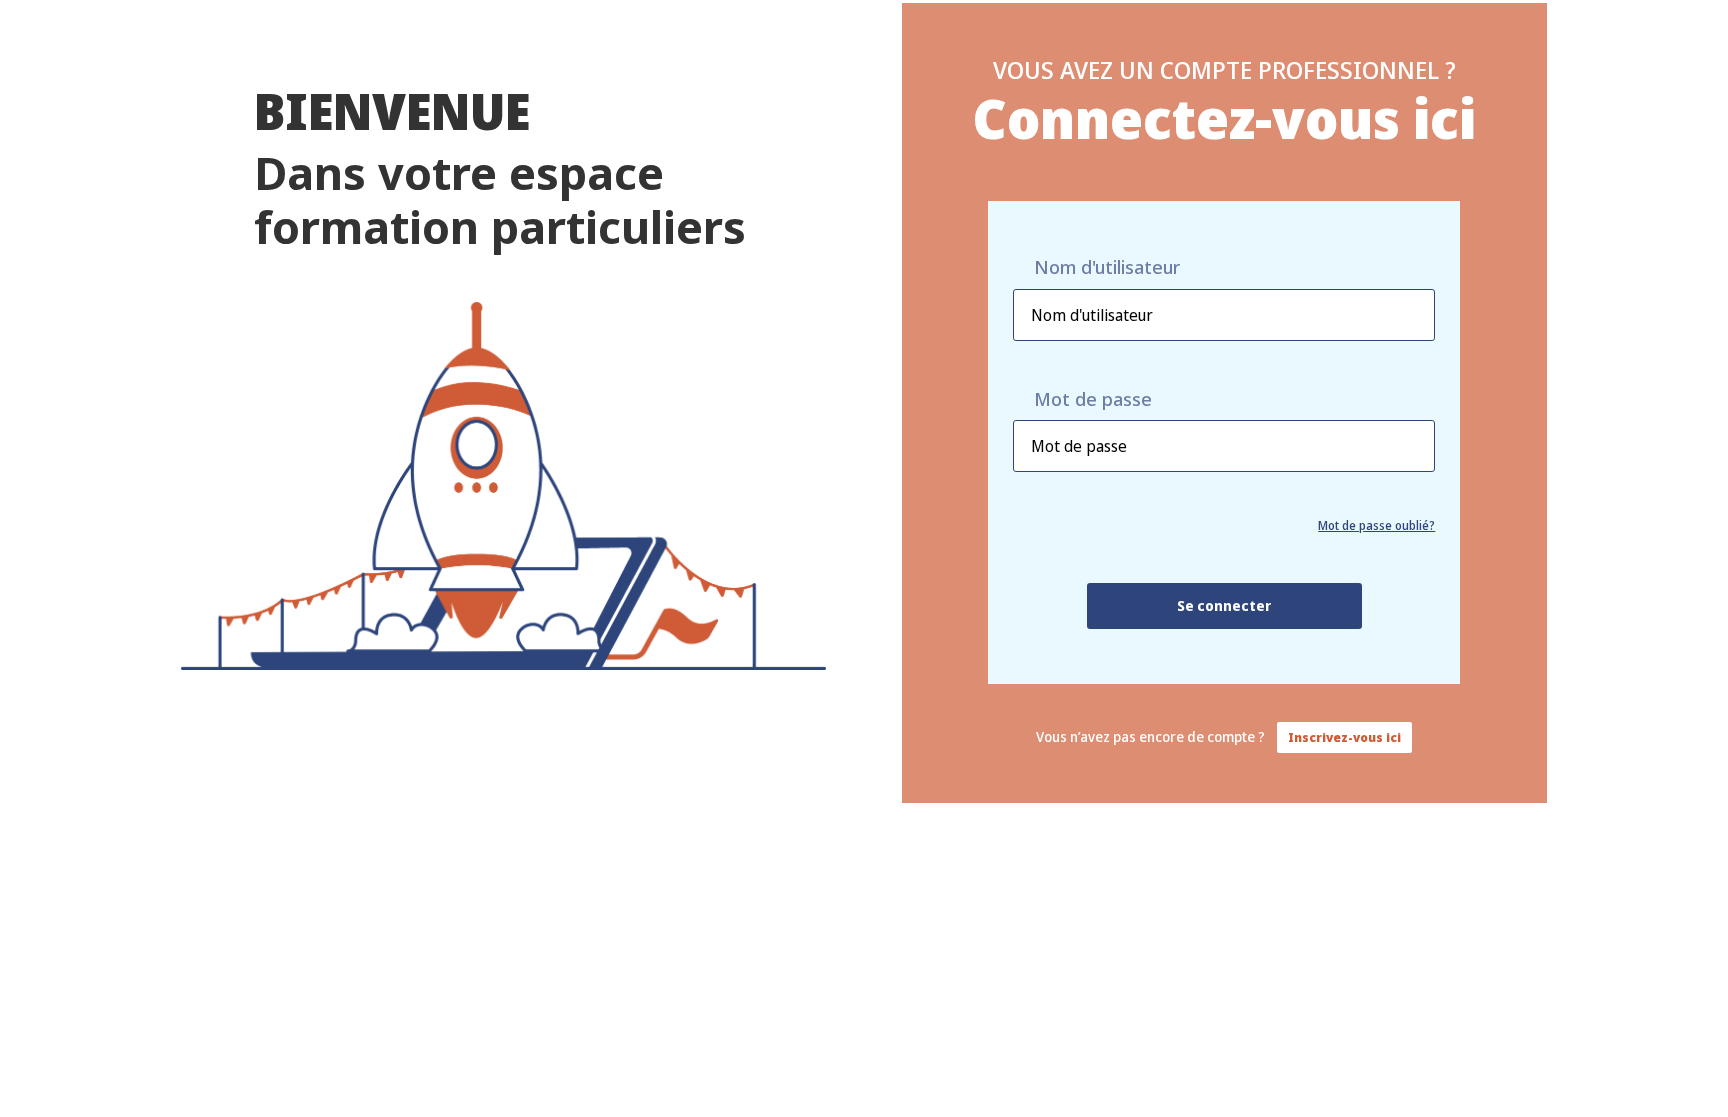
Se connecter (1224, 605)
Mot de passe (1093, 399)
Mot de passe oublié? (1376, 525)
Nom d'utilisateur (1107, 267)
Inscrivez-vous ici (1344, 737)
